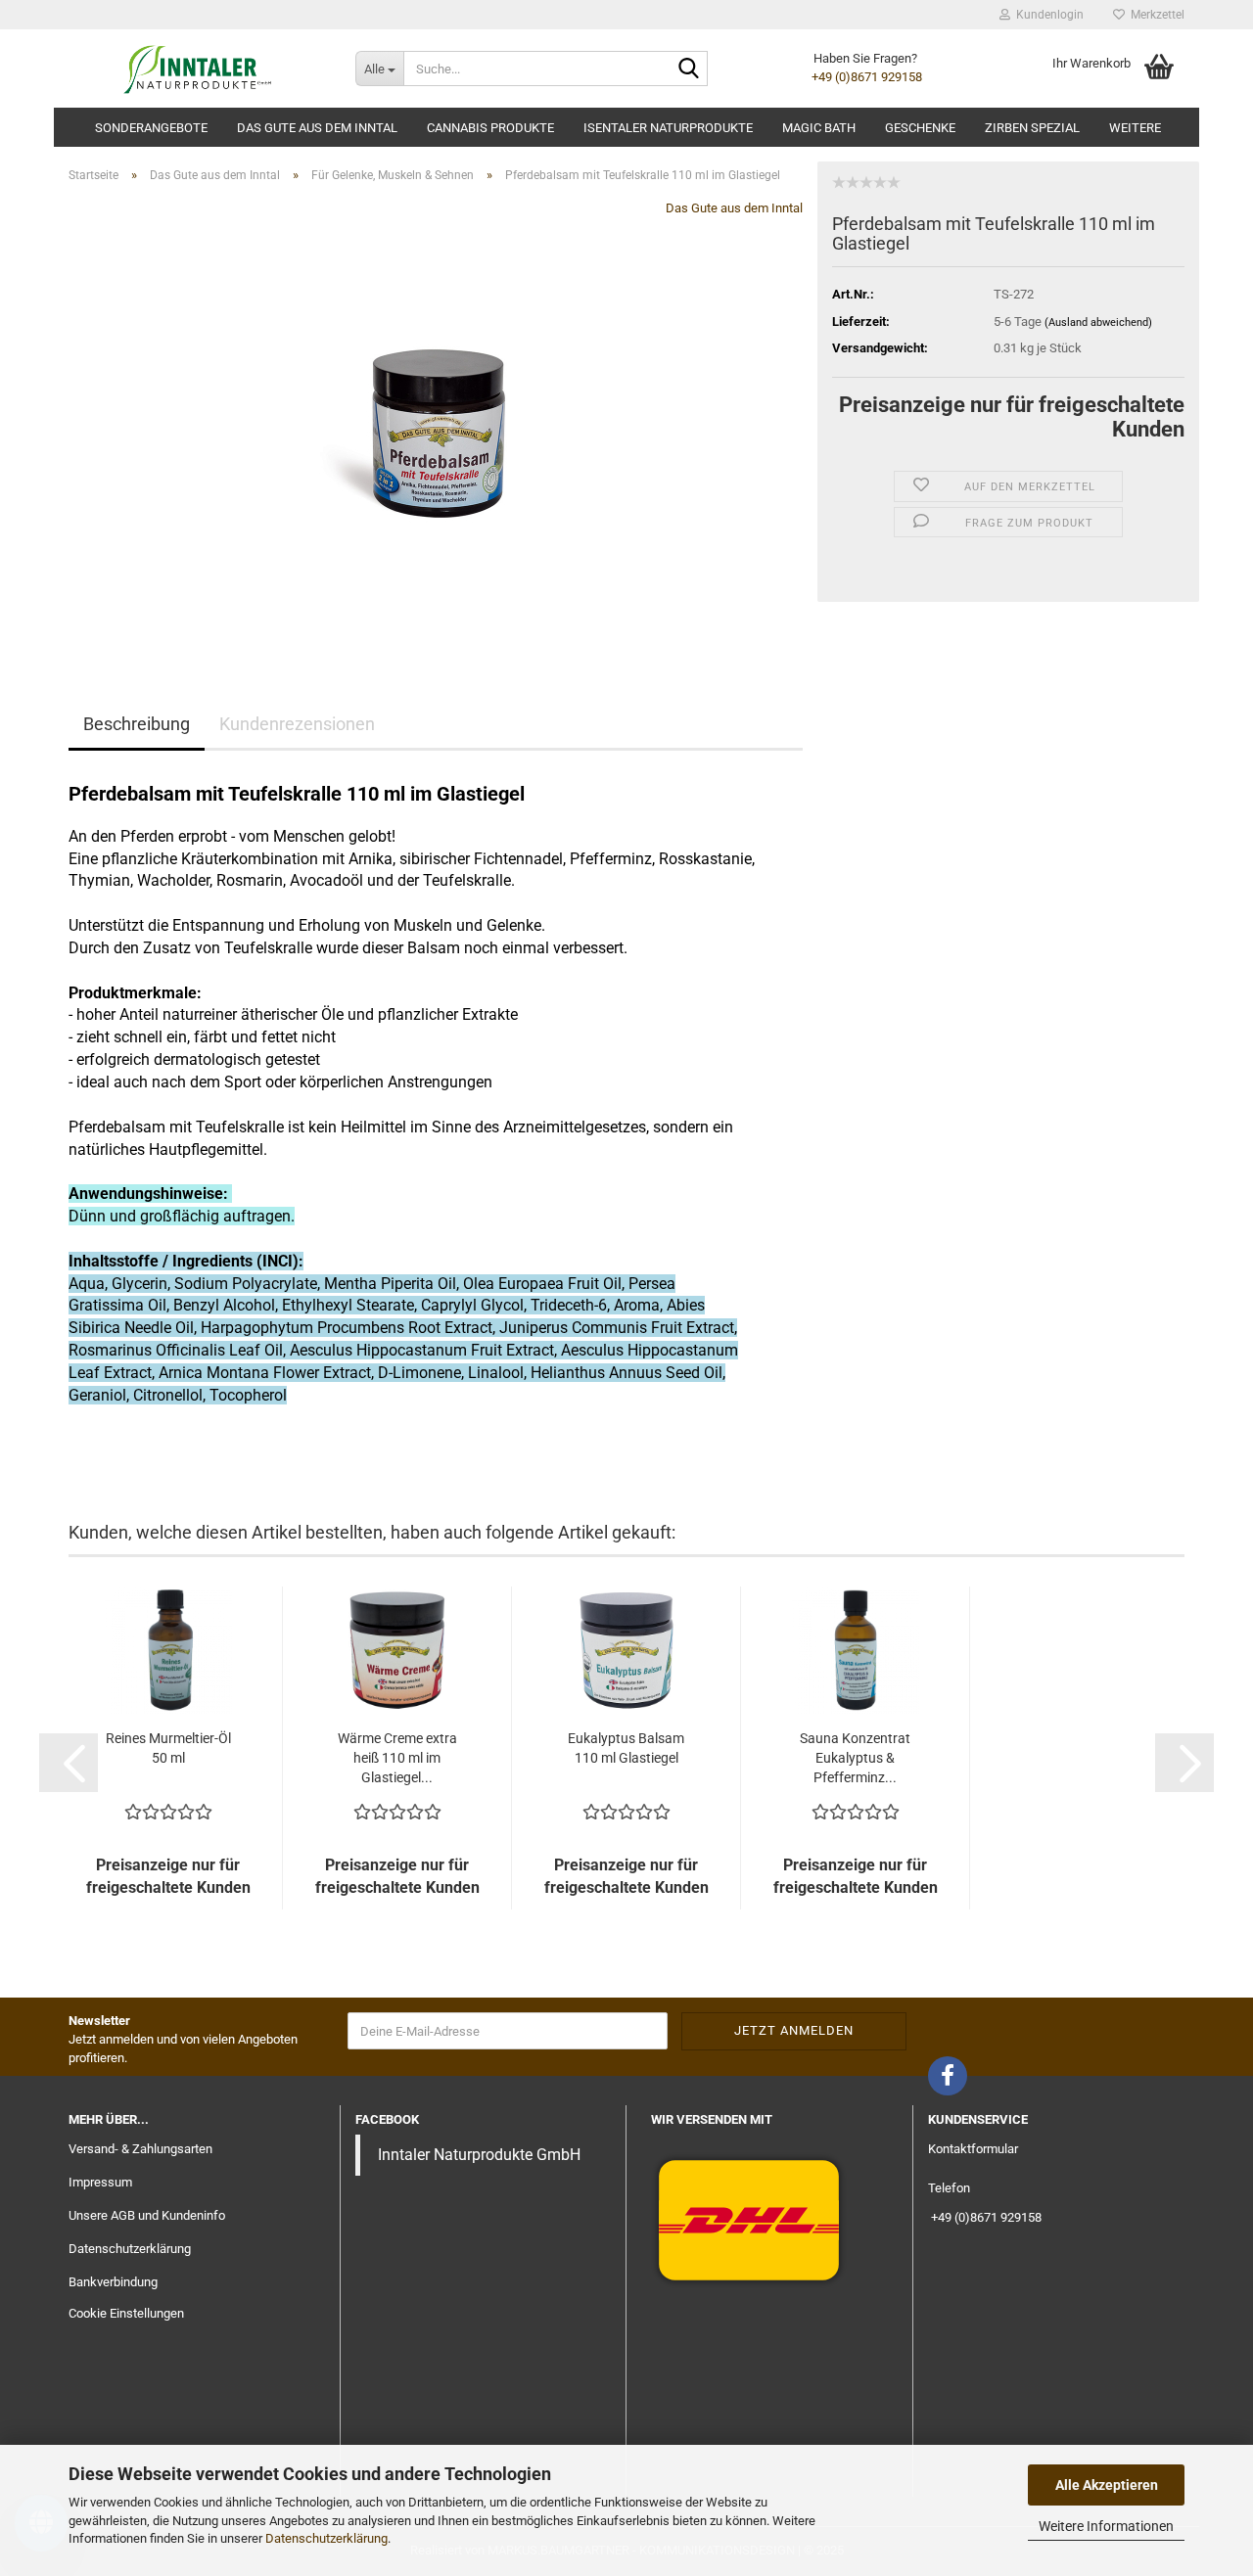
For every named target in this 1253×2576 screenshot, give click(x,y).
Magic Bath (819, 128)
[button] (69, 1763)
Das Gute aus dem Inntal (317, 128)
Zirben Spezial (1032, 128)
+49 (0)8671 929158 (865, 77)
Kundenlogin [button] (1047, 15)
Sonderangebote (151, 128)
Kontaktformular (973, 2149)
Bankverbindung (113, 2282)
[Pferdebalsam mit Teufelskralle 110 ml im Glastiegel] (436, 418)
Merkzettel (1155, 15)
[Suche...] (689, 69)
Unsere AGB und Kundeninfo (147, 2215)
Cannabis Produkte (490, 128)
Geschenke (920, 128)
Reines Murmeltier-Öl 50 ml (168, 1748)
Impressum (100, 2182)
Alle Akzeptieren (1107, 2485)
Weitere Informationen (1106, 2526)
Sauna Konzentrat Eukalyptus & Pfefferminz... (855, 1758)
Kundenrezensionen (297, 724)
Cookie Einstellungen (126, 2313)
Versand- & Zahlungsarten (140, 2149)
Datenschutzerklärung (326, 2538)
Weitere (1135, 128)
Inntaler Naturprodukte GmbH (479, 2155)
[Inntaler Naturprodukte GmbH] (197, 69)
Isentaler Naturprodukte (668, 128)
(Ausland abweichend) (1098, 322)
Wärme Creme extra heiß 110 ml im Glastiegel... (397, 1758)
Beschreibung (137, 724)
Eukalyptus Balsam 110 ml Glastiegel (626, 1748)
